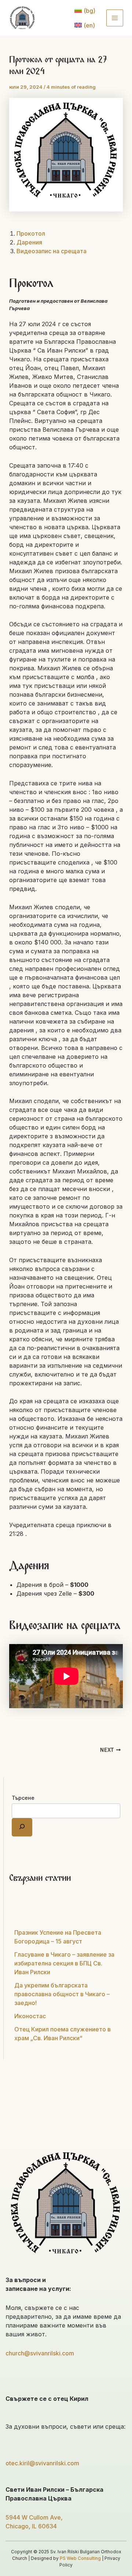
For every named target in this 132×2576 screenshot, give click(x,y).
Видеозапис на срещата (52, 251)
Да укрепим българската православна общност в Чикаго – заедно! (62, 1994)
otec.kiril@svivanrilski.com (42, 2463)
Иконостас (30, 2016)
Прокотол (31, 233)
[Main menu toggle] (115, 18)
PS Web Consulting (80, 2558)
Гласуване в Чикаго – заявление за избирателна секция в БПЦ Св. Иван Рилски (64, 1963)
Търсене (23, 1798)
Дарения (29, 242)
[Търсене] (22, 1827)
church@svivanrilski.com (40, 2353)
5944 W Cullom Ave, (34, 2517)
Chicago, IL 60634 (31, 2526)
